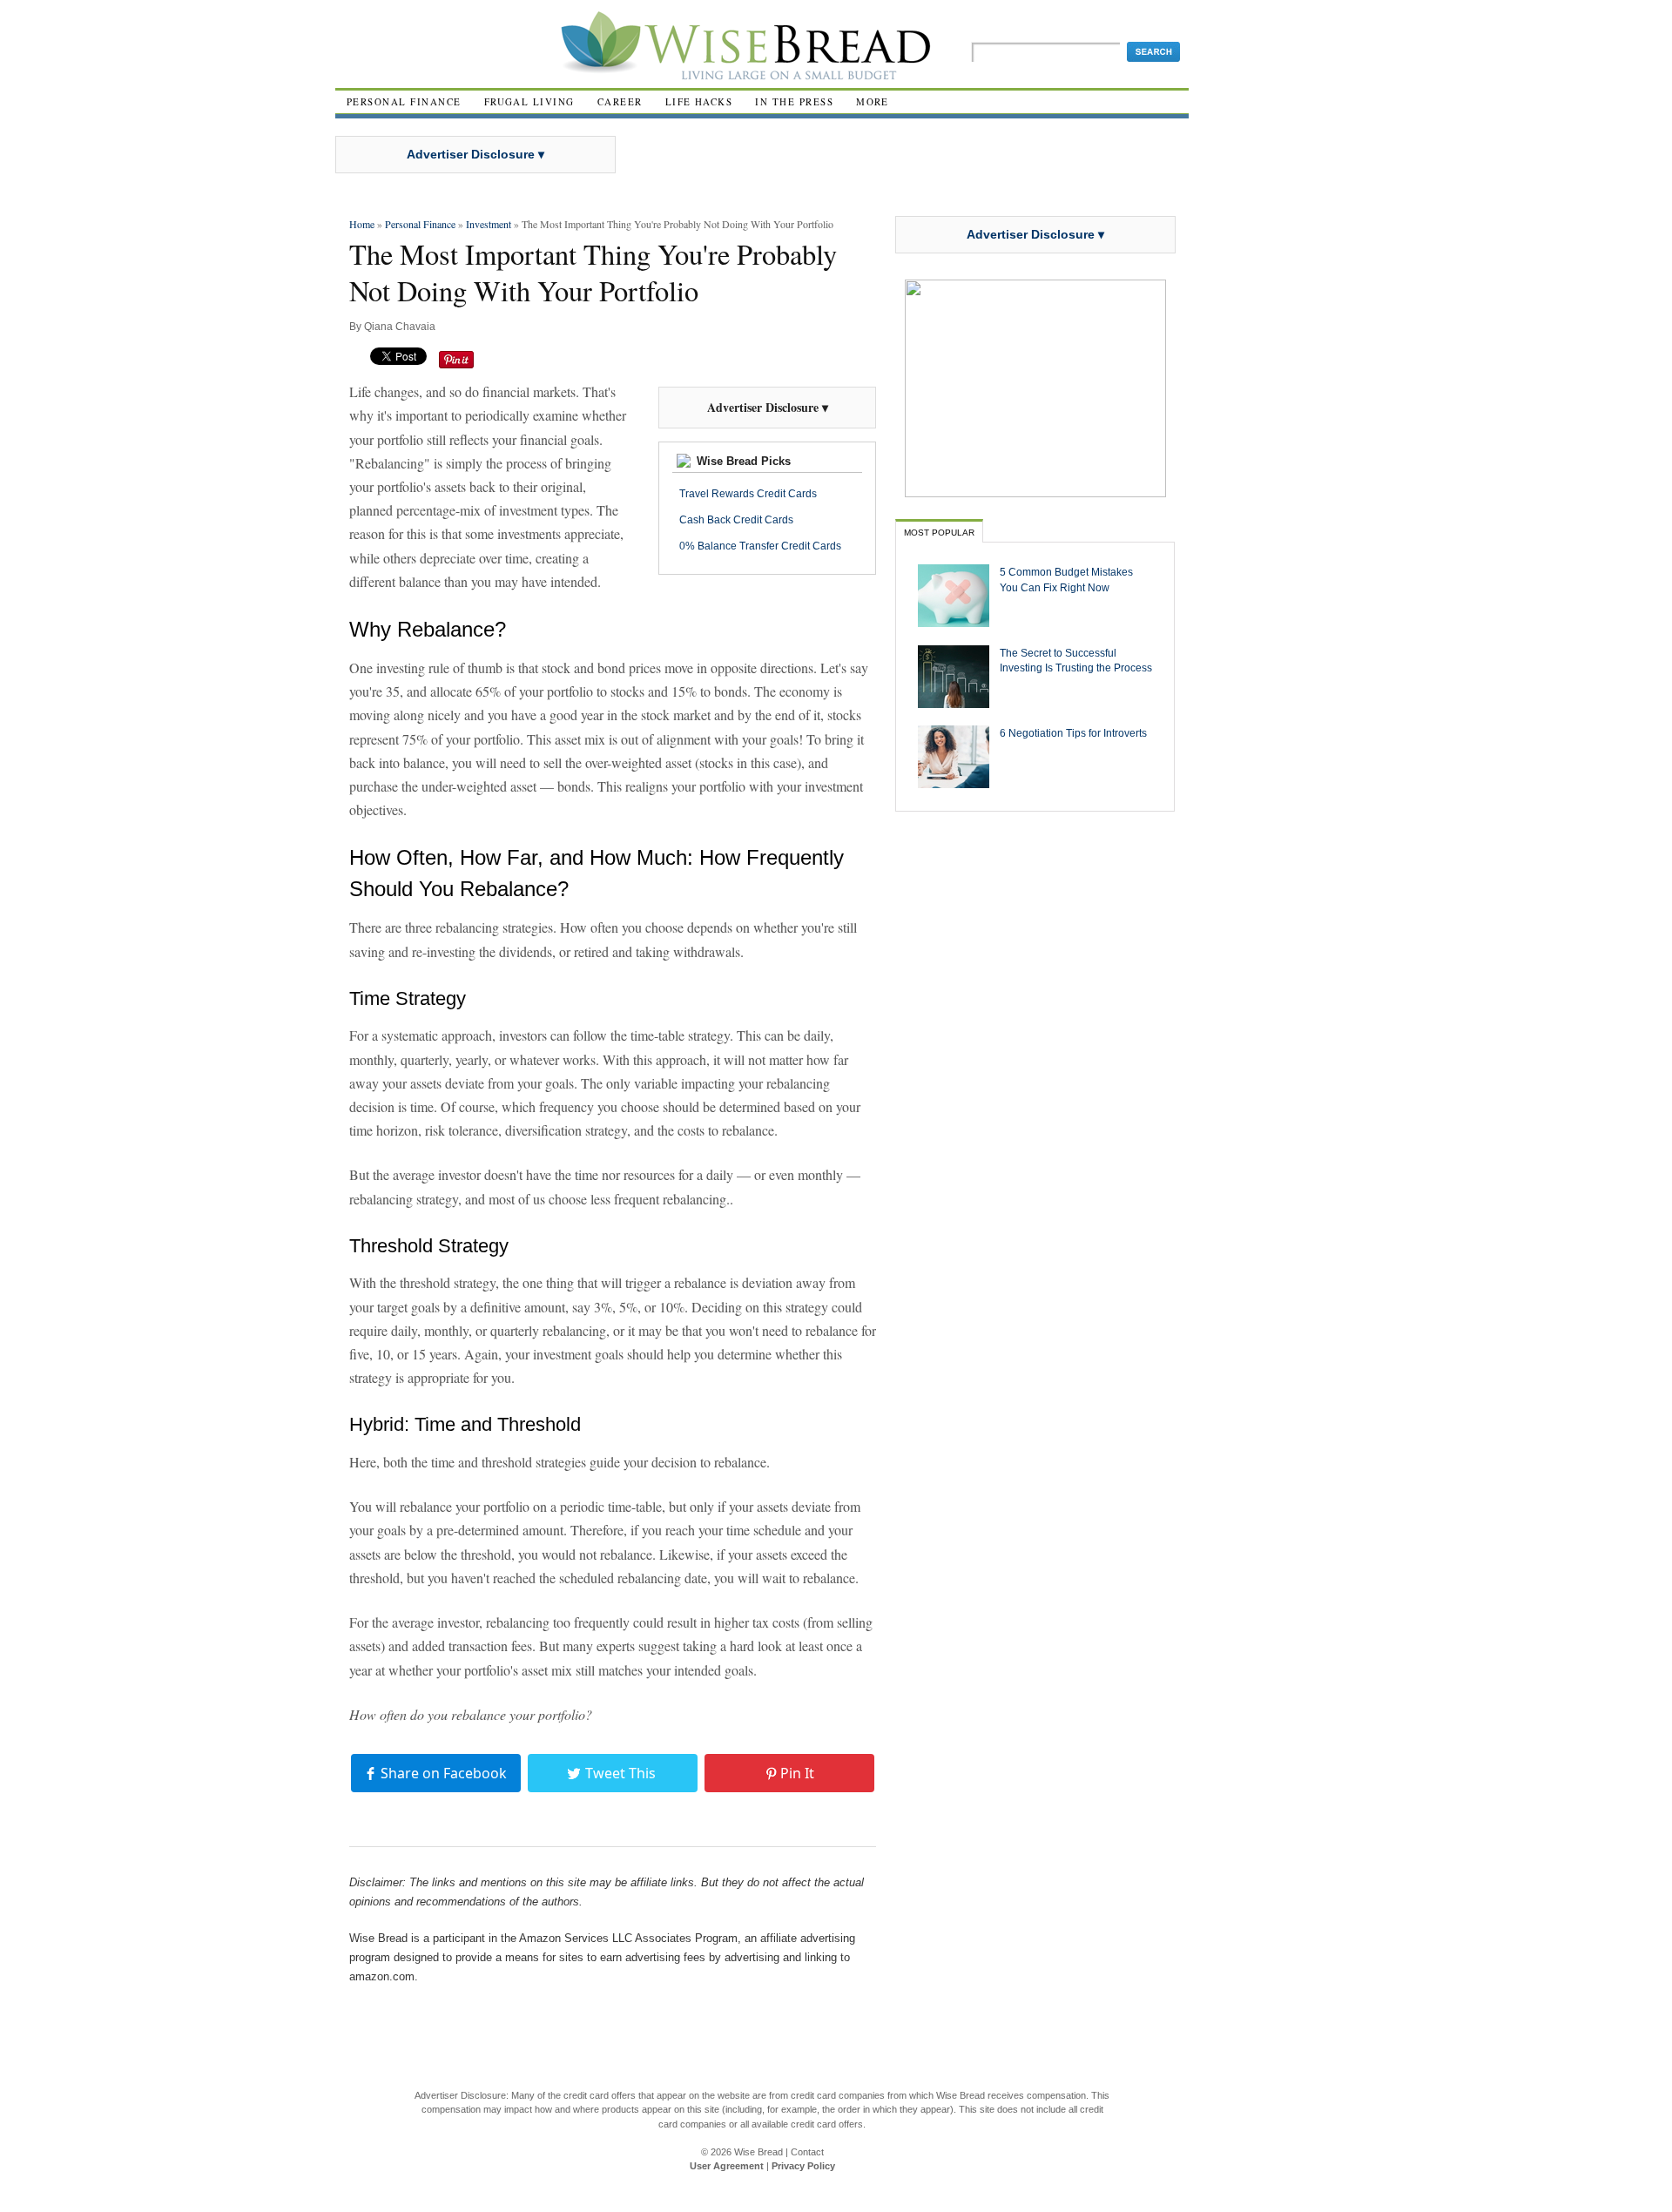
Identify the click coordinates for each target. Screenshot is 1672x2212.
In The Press (794, 101)
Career (620, 101)
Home (362, 224)
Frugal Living (529, 101)
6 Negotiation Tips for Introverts (1073, 733)
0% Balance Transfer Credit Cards (760, 546)
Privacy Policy (803, 2166)
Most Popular (939, 533)
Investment (489, 224)
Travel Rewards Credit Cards (748, 494)
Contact (807, 2152)
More (873, 101)
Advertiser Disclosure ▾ (475, 154)
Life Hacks (699, 101)
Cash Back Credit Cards (736, 520)
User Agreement (727, 2166)
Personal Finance (404, 101)
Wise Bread (758, 2152)
